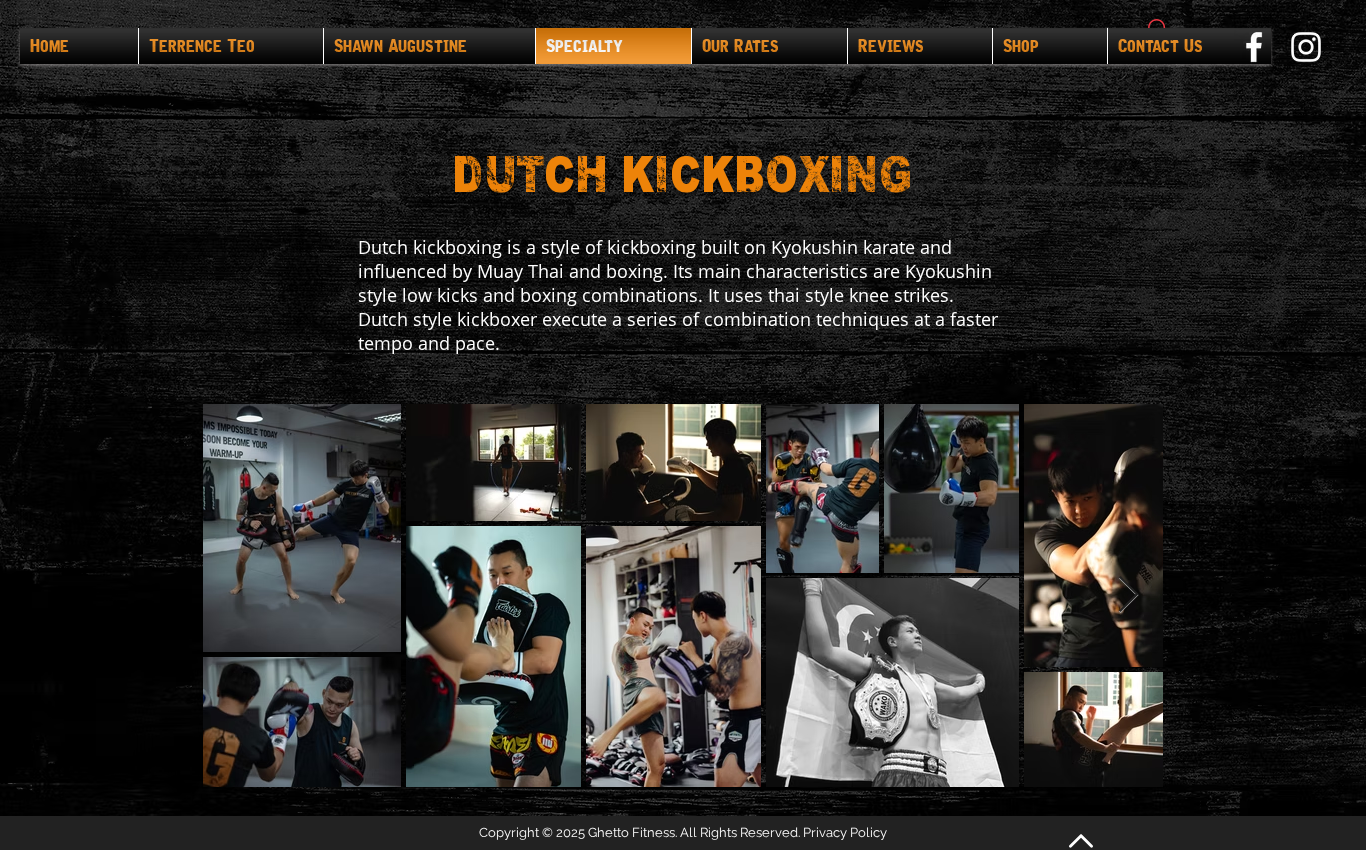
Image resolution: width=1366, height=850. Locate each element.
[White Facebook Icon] (1254, 47)
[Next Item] (1128, 595)
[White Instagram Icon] (1306, 47)
